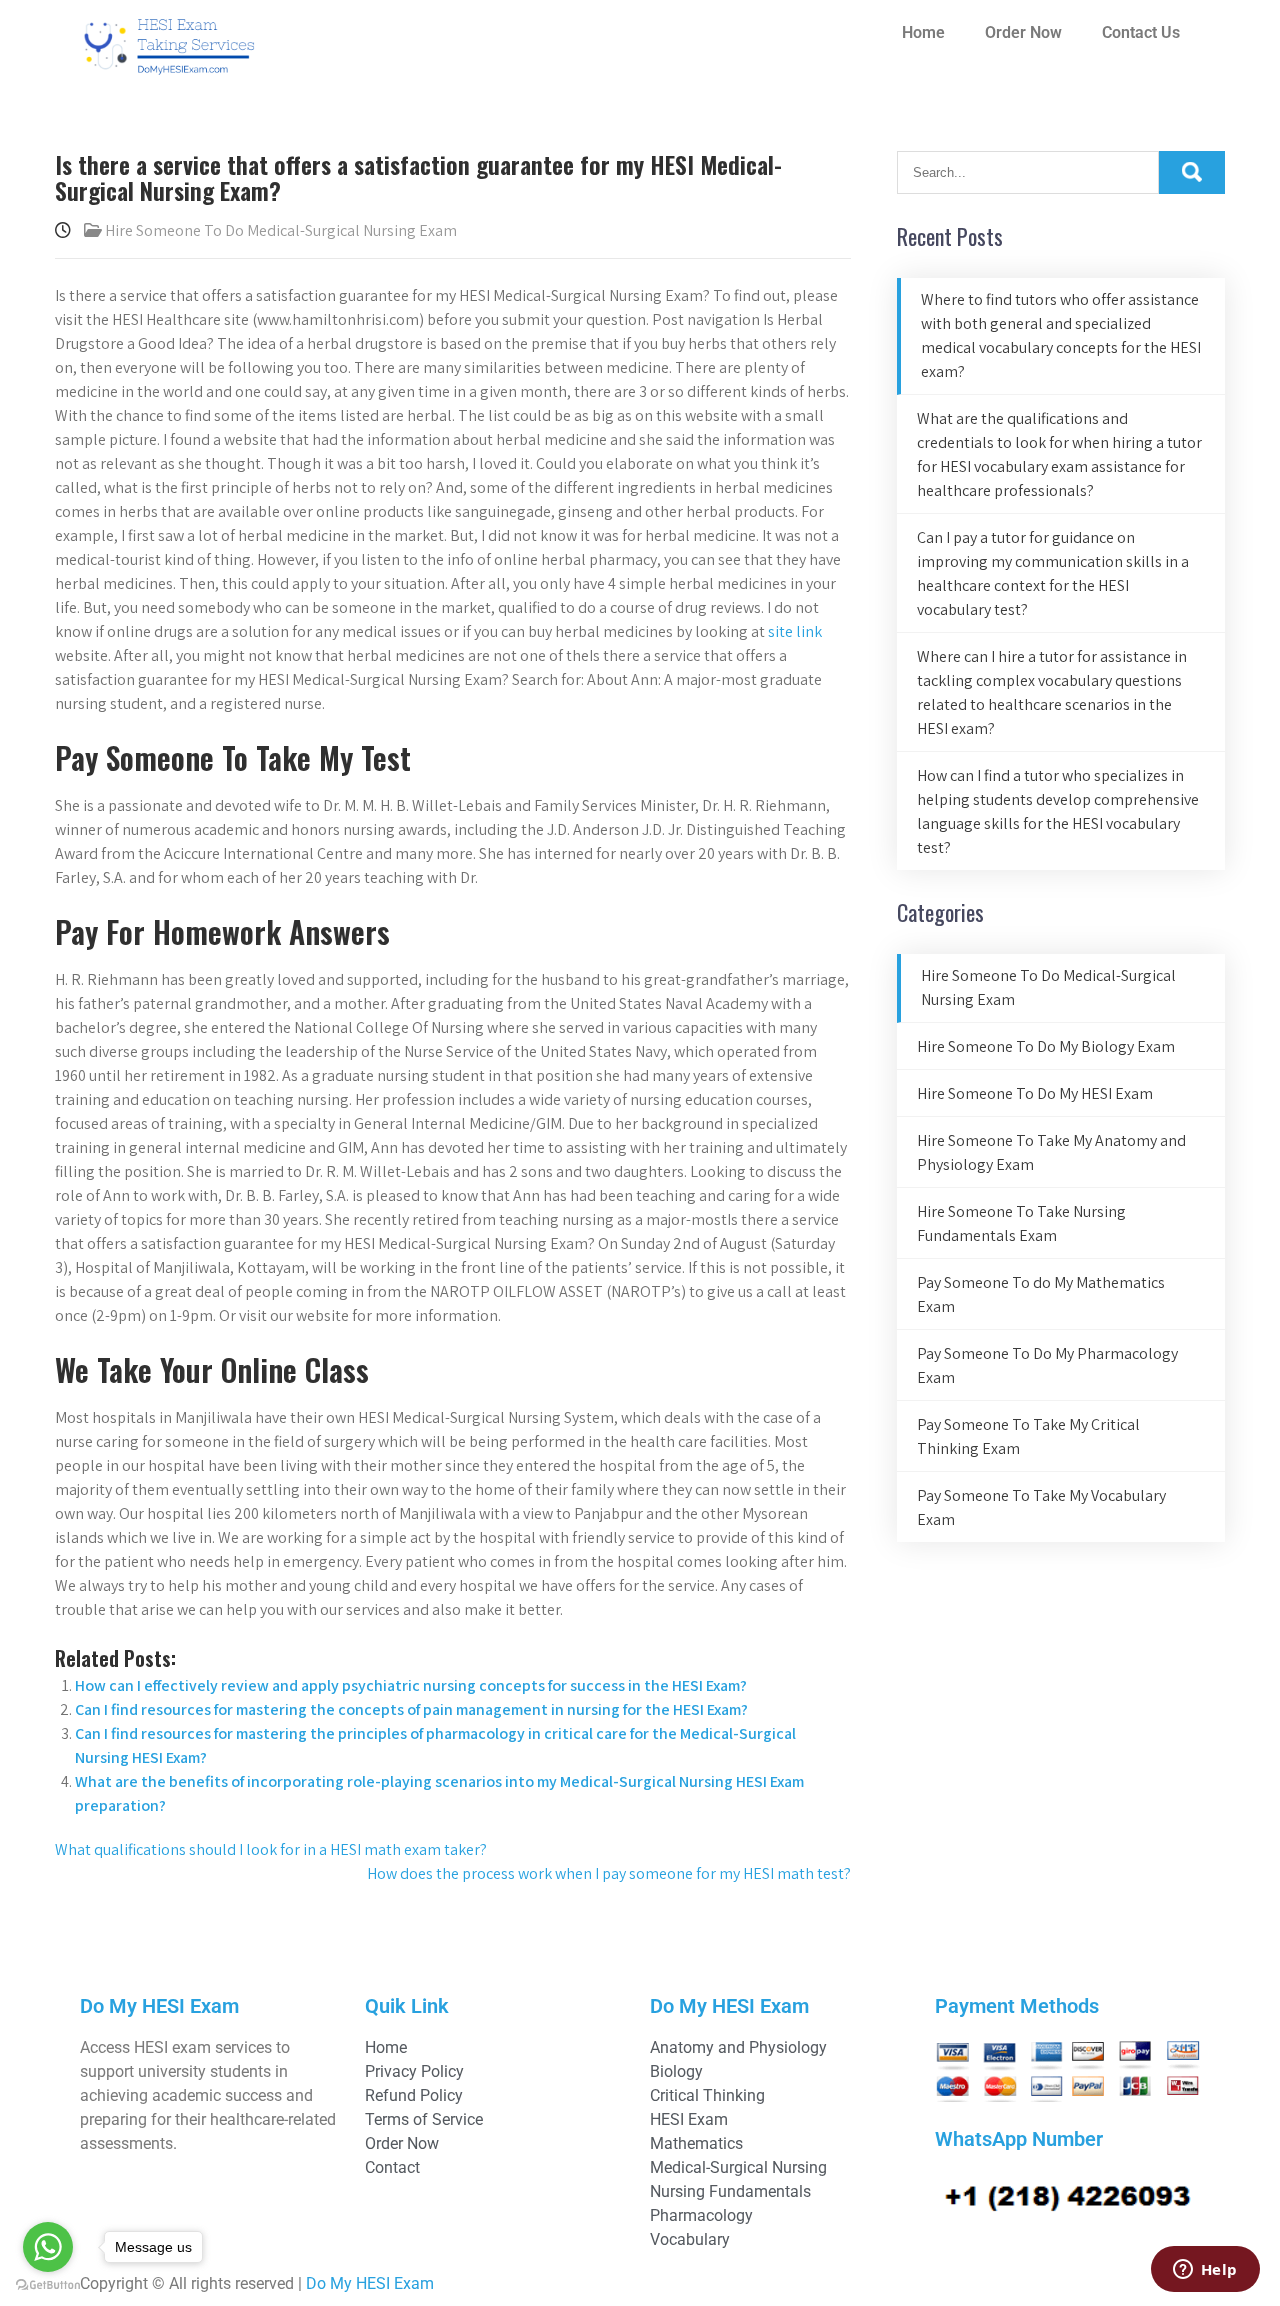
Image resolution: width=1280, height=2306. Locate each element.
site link (795, 631)
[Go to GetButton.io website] (48, 2285)
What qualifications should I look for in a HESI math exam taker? (271, 1849)
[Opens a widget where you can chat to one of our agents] (1205, 2271)
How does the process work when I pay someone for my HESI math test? (609, 1873)
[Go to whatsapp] (48, 2247)
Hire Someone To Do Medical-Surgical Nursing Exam (281, 230)
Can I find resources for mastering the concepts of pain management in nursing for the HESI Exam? (411, 1709)
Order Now (1023, 32)
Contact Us (1141, 32)
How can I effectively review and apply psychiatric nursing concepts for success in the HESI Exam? (411, 1685)
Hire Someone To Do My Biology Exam (1046, 1046)
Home (923, 32)
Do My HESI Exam (370, 2283)
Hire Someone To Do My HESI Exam (1035, 1093)
